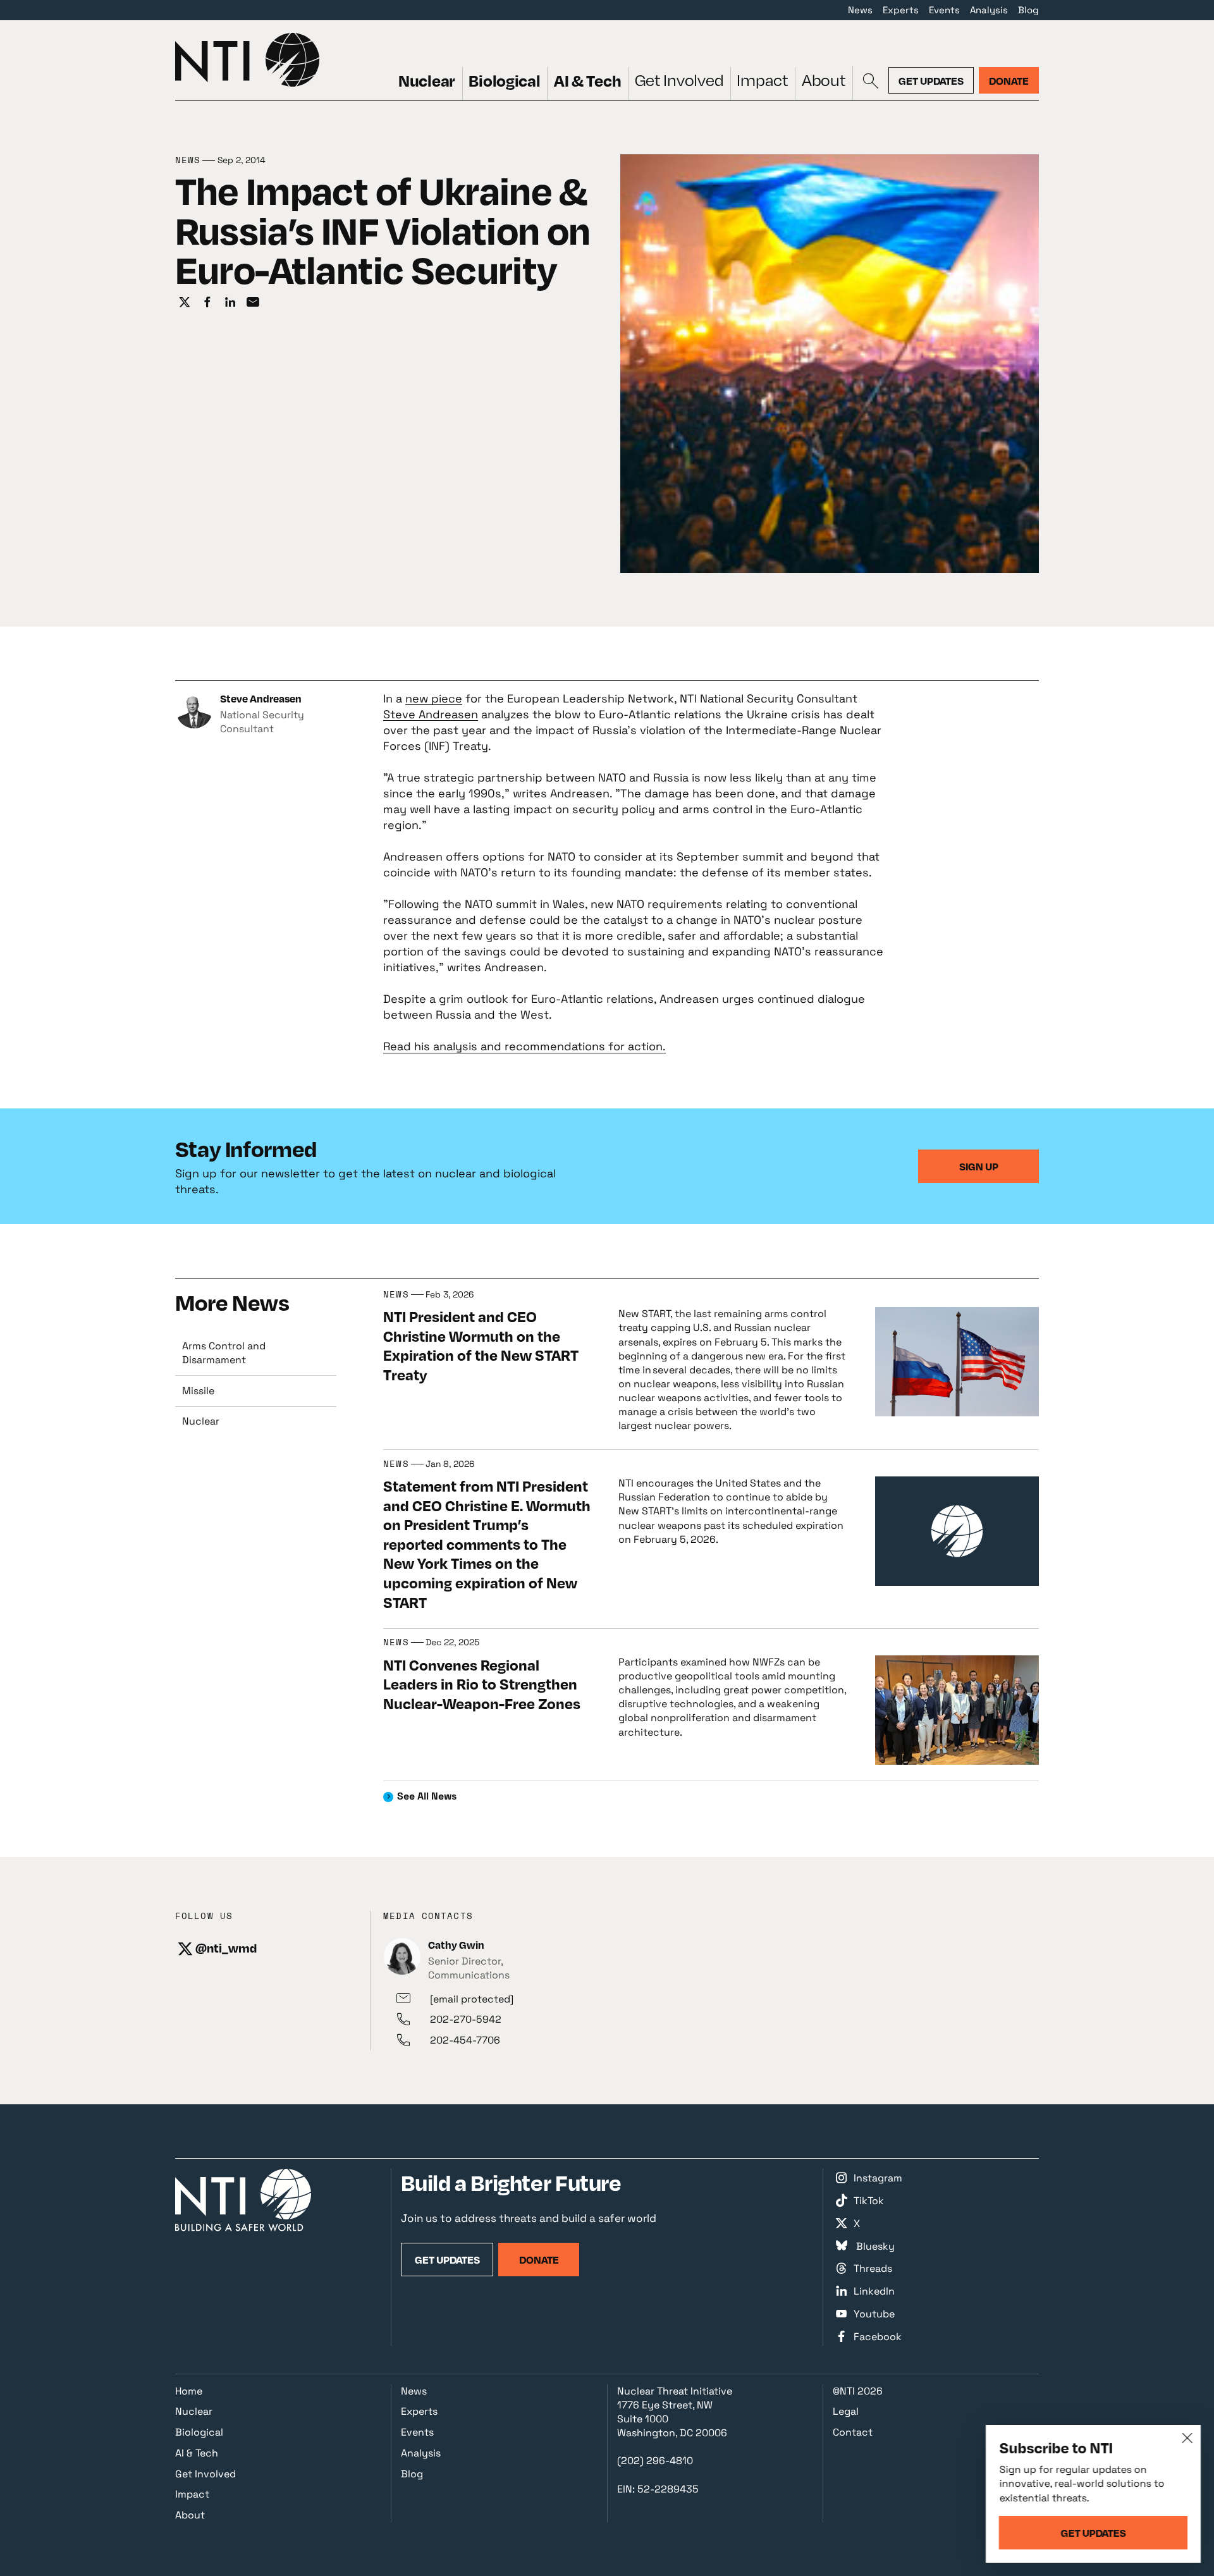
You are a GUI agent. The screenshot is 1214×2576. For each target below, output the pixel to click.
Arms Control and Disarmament (224, 1353)
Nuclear (427, 80)
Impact (762, 80)
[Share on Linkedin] (230, 303)
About (824, 80)
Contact (853, 2432)
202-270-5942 (466, 2019)
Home (189, 2391)
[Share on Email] (253, 303)
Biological (504, 80)
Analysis (989, 10)
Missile (198, 1391)
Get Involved (679, 80)
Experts (901, 10)
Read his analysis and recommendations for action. (524, 1046)
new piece (434, 698)
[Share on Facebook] (207, 303)
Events (944, 10)
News (860, 10)
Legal (846, 2411)
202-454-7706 (465, 2040)
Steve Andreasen (431, 714)
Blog (1028, 10)
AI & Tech (588, 80)
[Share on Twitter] (185, 303)
